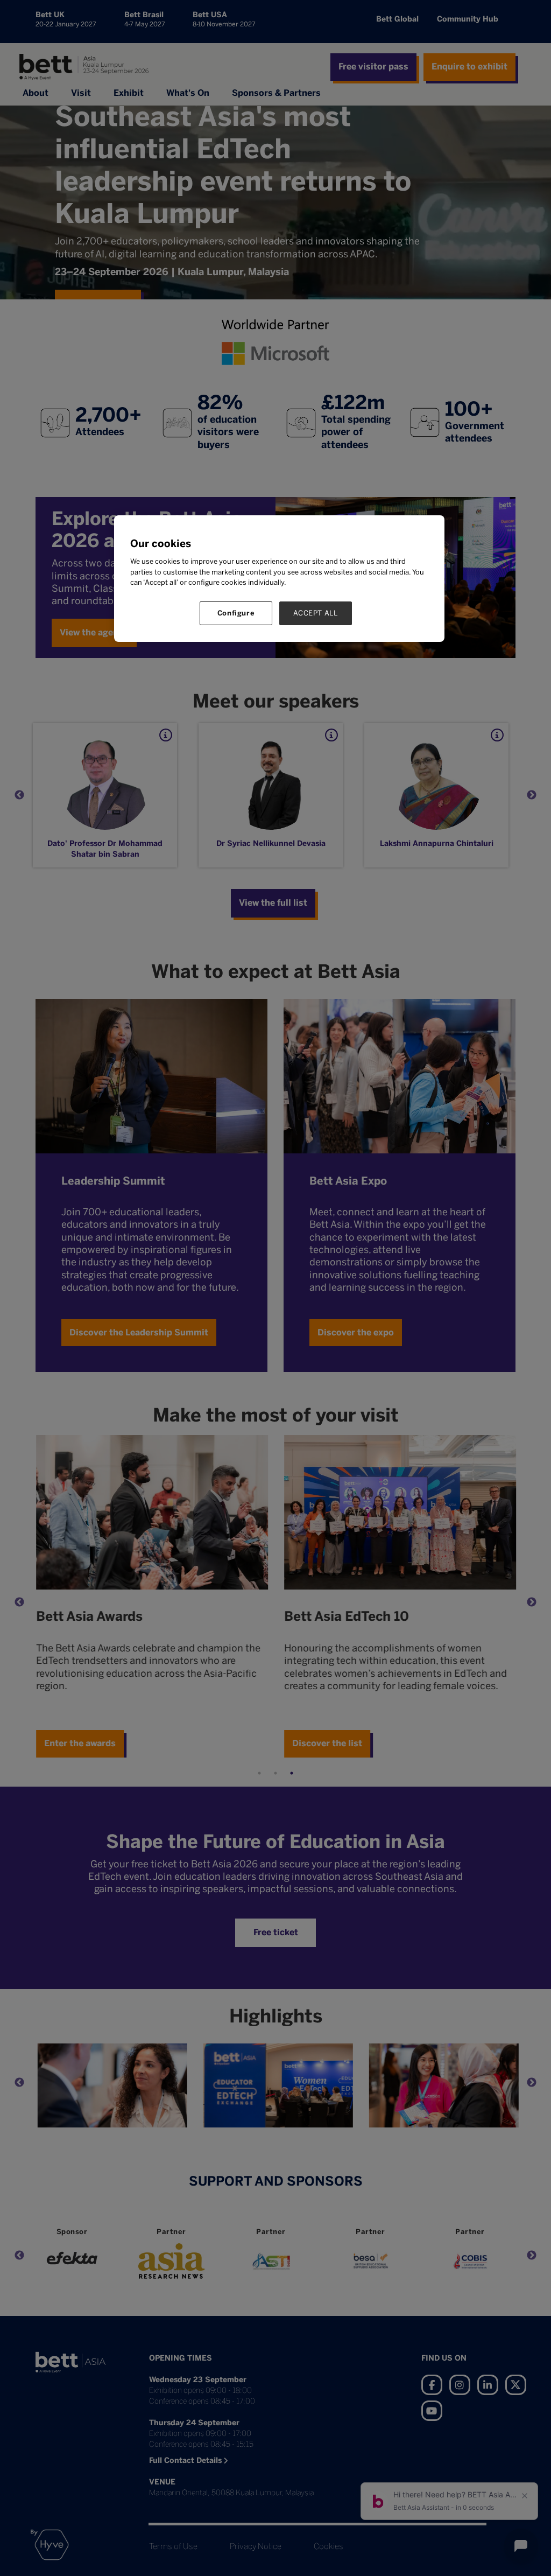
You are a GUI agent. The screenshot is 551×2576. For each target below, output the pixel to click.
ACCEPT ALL (316, 613)
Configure (236, 613)
